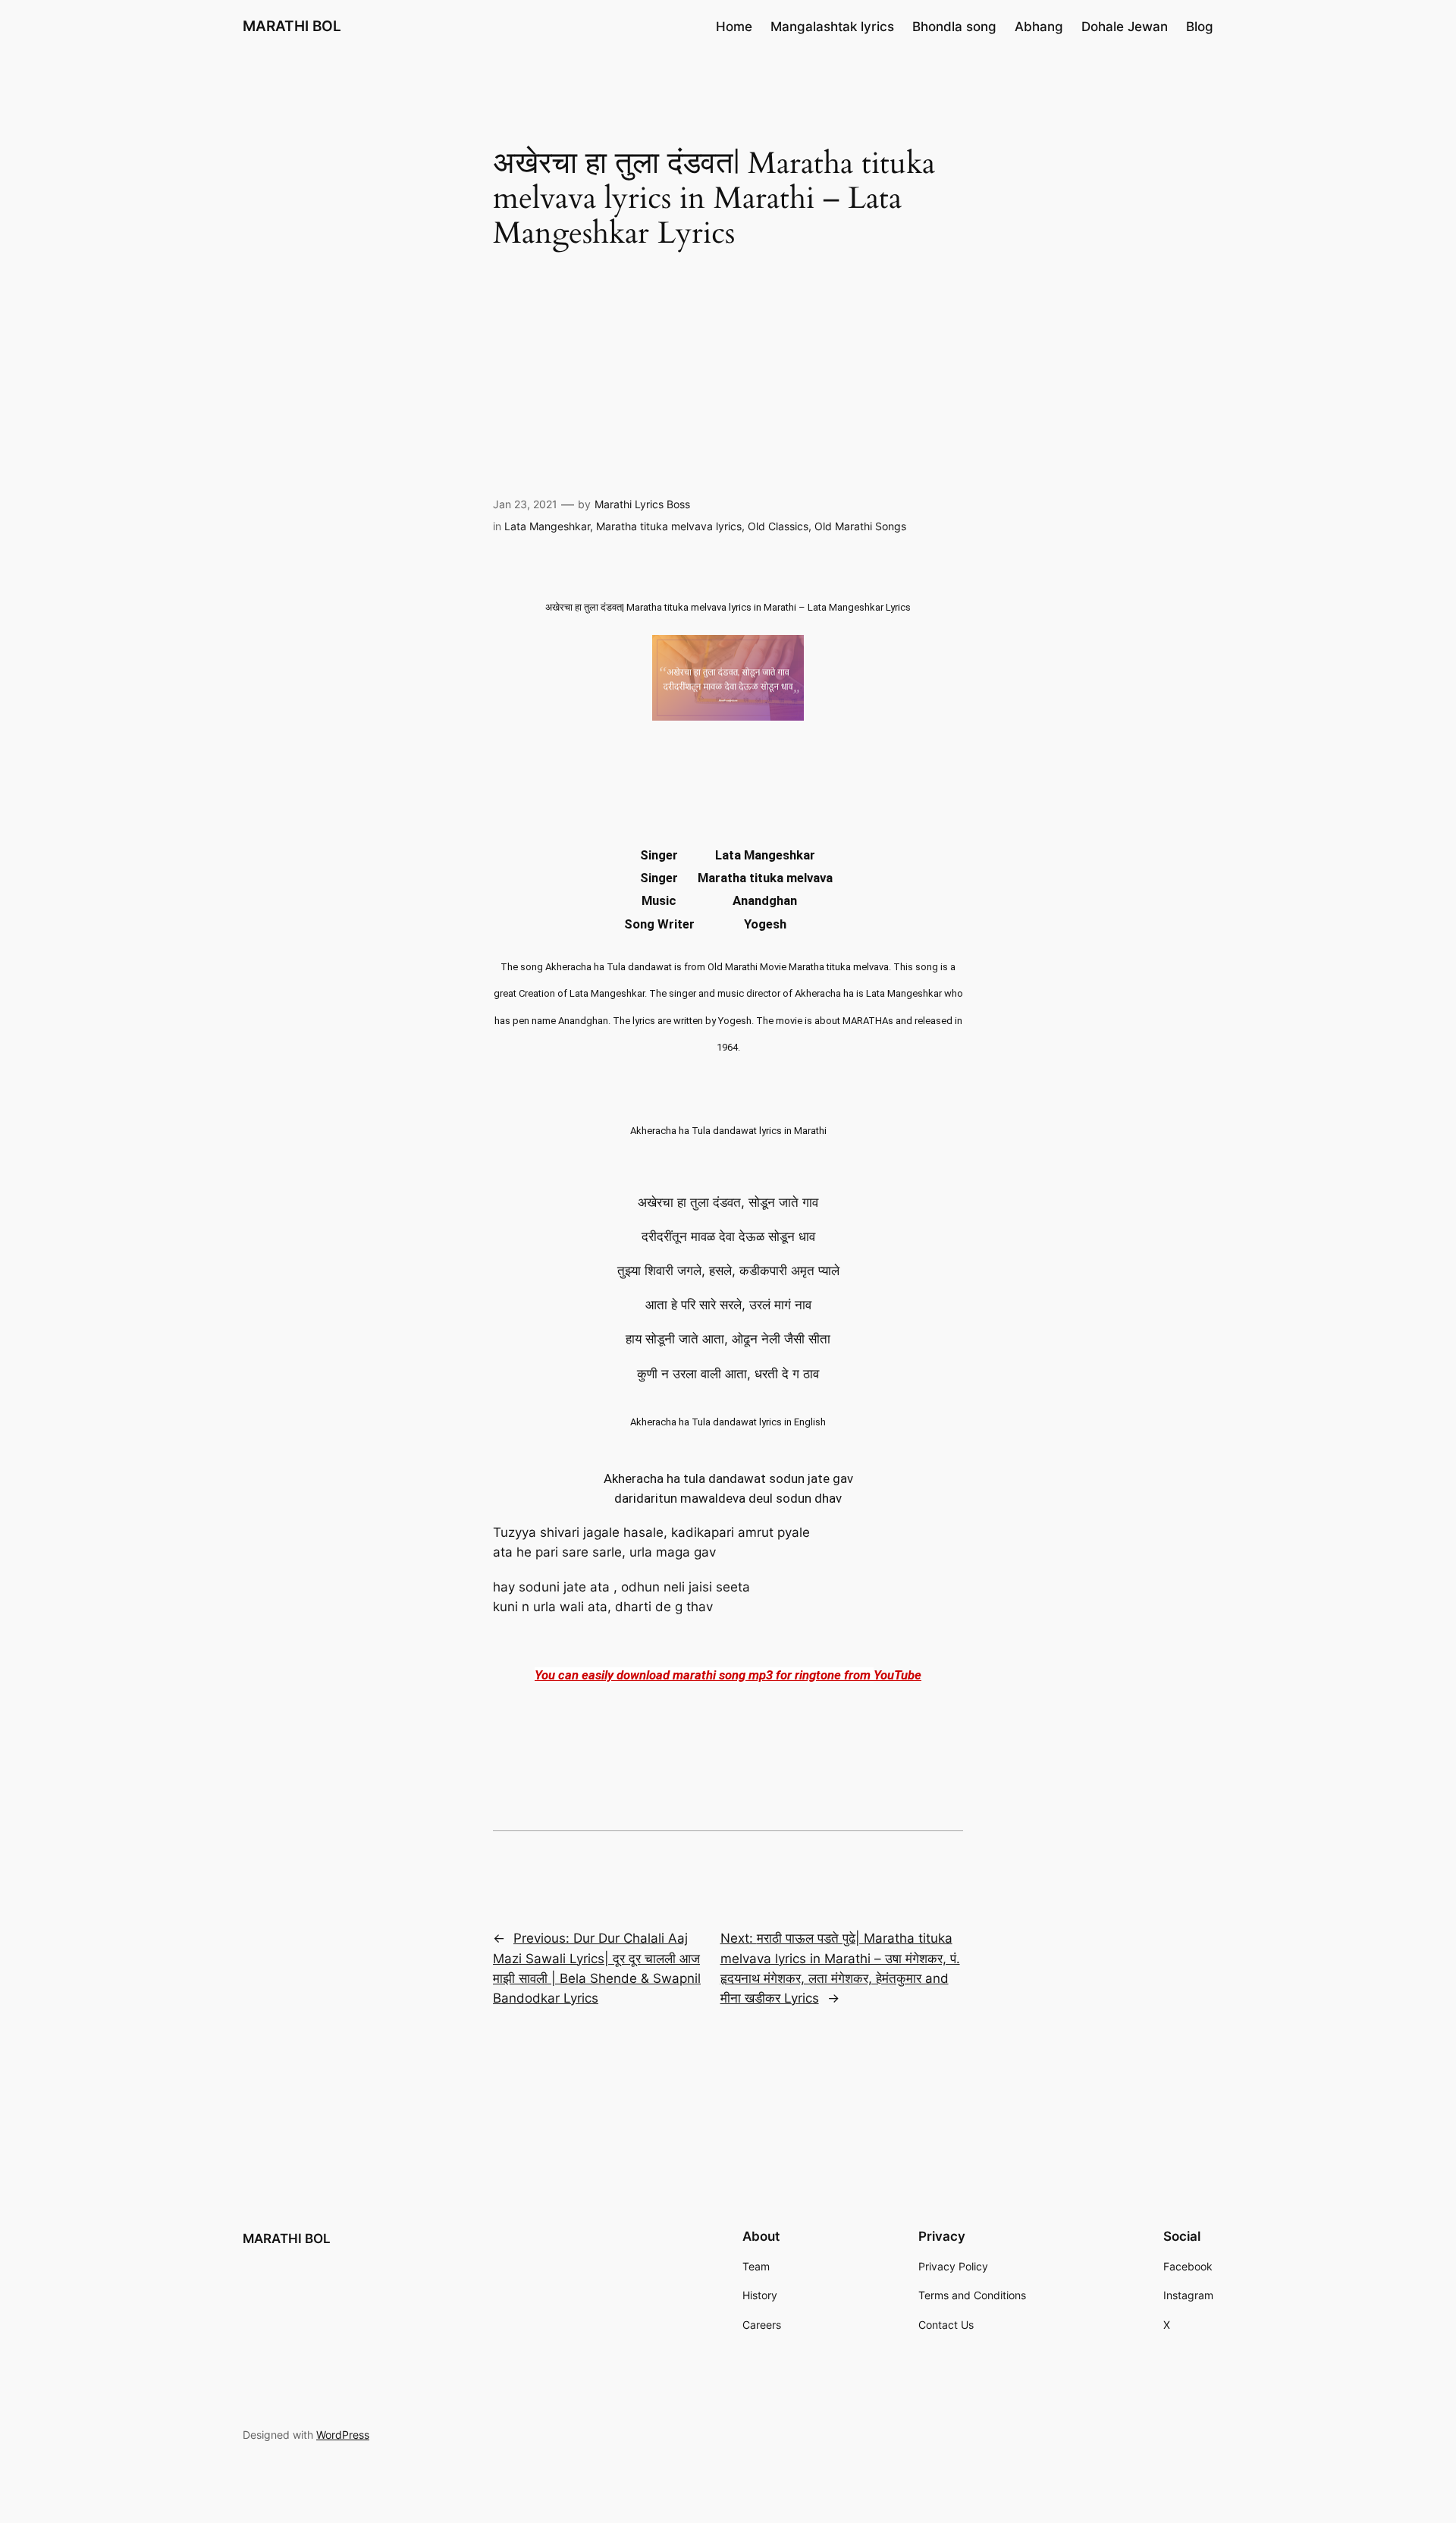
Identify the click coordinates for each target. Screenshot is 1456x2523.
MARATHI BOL (292, 26)
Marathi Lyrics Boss (642, 504)
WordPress (343, 2435)
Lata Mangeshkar (547, 526)
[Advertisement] (728, 377)
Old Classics (778, 526)
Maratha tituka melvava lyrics (669, 526)
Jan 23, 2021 (525, 504)
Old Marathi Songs (860, 526)
